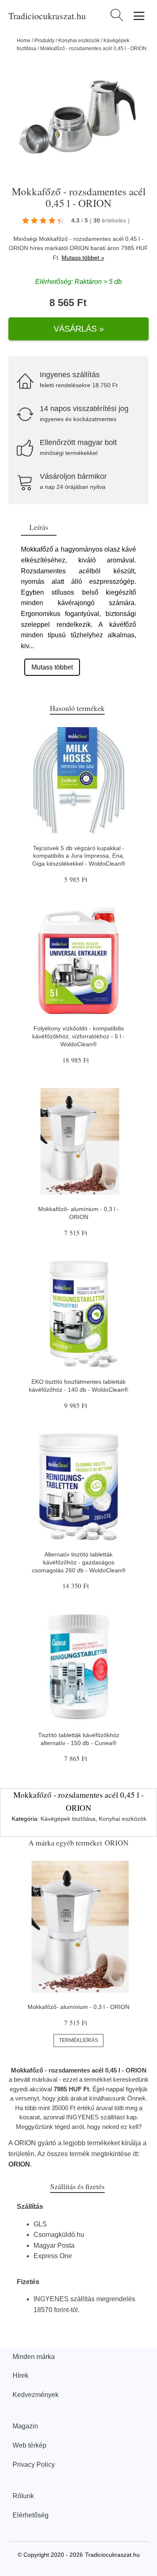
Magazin (25, 2426)
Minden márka (34, 2357)
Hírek (21, 2375)
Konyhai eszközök (79, 41)
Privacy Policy (34, 2465)
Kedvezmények (36, 2395)
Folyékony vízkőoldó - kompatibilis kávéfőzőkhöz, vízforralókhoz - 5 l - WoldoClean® (78, 1036)
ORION (79, 248)
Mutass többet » (83, 258)
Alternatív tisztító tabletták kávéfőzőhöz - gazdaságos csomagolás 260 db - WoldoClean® (79, 1562)
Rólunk (23, 2496)
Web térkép (30, 2445)
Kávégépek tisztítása (68, 1819)
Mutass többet (52, 667)
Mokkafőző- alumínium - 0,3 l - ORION (78, 2007)
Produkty (44, 41)
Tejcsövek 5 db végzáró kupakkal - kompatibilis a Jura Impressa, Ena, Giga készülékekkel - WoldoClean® (79, 856)
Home (24, 41)
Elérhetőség (31, 2515)
